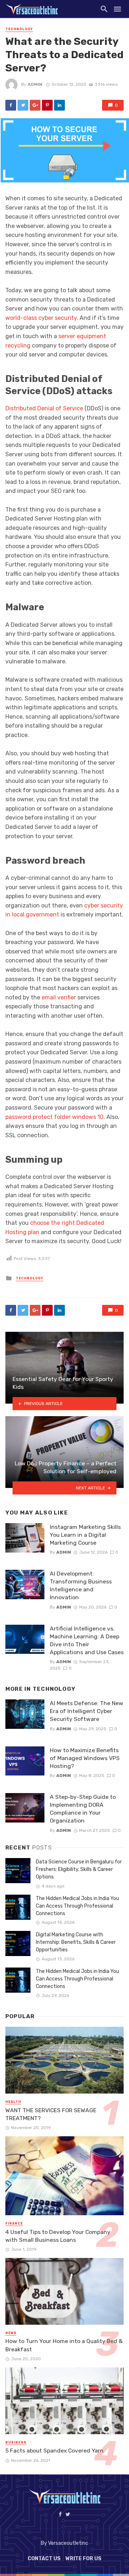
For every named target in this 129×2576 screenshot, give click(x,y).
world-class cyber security (41, 318)
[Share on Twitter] (23, 105)
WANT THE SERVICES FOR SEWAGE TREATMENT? (51, 2114)
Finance (14, 2223)
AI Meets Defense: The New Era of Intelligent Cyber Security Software (87, 1711)
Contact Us (44, 2559)
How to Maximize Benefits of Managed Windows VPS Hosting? (85, 1758)
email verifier (59, 997)
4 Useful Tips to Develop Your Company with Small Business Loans (58, 2236)
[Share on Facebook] (11, 105)
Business (16, 2442)
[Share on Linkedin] (59, 105)
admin (35, 84)
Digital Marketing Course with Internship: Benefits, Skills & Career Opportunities (76, 1942)
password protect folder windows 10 (54, 1117)
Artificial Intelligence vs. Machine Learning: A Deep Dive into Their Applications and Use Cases (87, 1640)
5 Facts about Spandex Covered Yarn (54, 2451)
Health (13, 2102)
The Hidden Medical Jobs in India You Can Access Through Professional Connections (77, 1906)
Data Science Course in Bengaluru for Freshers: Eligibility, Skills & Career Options (79, 1869)
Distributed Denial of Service (44, 408)
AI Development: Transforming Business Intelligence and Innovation (81, 1585)
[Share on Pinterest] (47, 105)
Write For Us (83, 2559)
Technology (19, 29)
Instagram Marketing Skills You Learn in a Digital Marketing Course (85, 1535)
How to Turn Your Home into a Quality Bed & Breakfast (64, 2345)
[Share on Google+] (35, 105)
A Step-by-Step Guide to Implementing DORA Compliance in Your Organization (83, 1809)
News (11, 2333)
